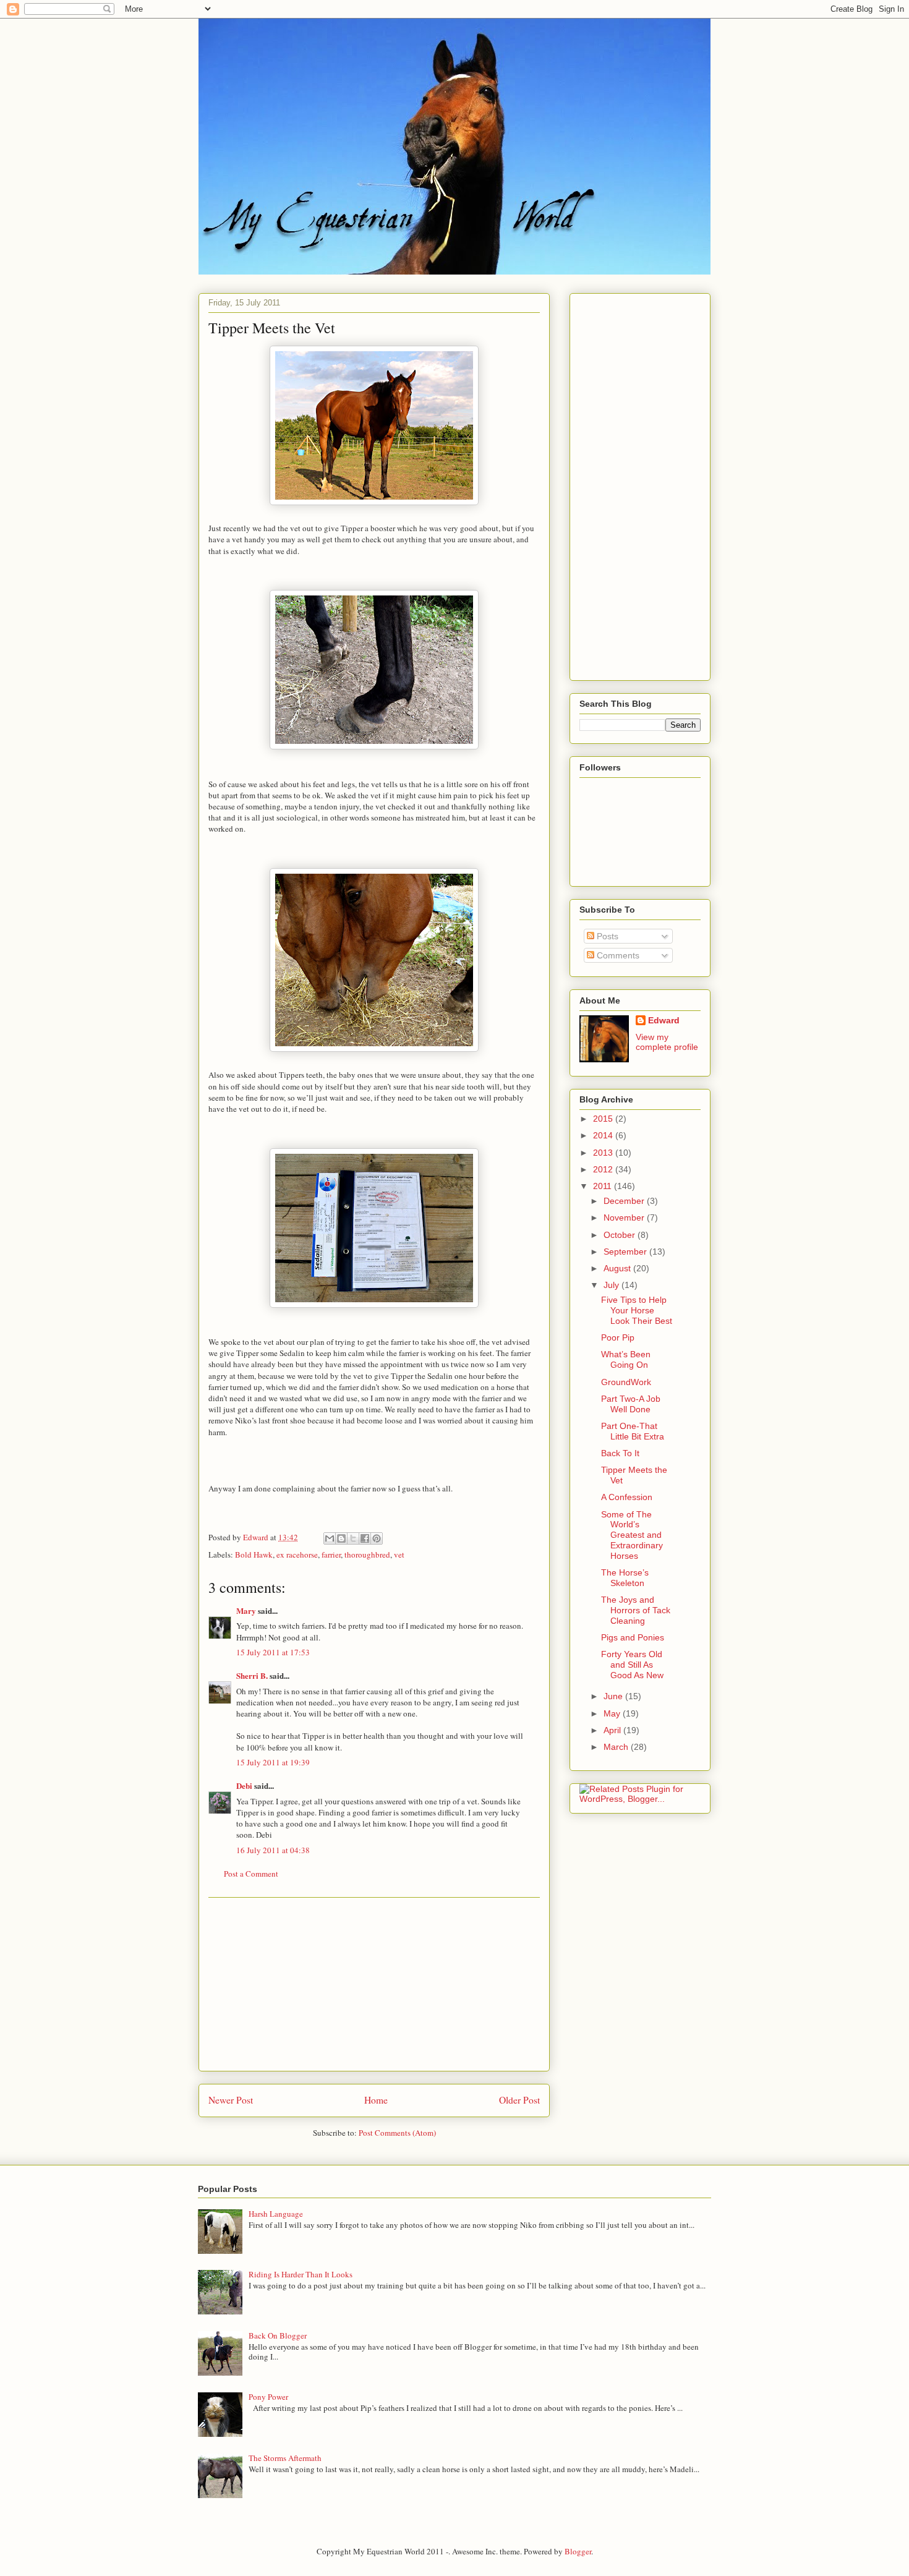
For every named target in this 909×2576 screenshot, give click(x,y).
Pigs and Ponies (633, 1637)
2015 (604, 1119)
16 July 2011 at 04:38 (273, 1850)
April (613, 1730)
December (625, 1201)
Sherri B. (252, 1675)
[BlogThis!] (341, 1538)
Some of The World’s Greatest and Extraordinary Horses (632, 1535)
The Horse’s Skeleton (625, 1578)
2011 (604, 1186)
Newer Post (231, 2100)
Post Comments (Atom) (397, 2133)
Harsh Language (276, 2214)
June (614, 1696)
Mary (246, 1610)
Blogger (578, 2551)
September (626, 1252)
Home (376, 2100)
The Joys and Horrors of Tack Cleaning (636, 1610)
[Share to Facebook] (365, 1538)
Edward (664, 1020)
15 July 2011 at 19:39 (273, 1762)
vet (399, 1555)
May (613, 1713)
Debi (244, 1785)
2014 (604, 1135)
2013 (604, 1153)
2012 (604, 1169)
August (618, 1268)
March (617, 1747)
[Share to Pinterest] (377, 1538)
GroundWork (626, 1382)
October (621, 1235)
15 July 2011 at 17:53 (273, 1652)
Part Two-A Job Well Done (631, 1404)
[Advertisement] (374, 1984)
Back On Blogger (278, 2335)
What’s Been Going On (626, 1359)
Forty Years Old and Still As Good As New (632, 1665)
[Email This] (330, 1538)
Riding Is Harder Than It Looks (301, 2274)
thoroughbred (367, 1555)
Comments (617, 955)
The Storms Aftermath (285, 2458)
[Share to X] (353, 1538)
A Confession (627, 1497)
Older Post (519, 2100)
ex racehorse (297, 1555)
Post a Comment (251, 1874)
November (625, 1218)
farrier (331, 1555)
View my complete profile (667, 1042)
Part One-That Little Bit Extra (633, 1431)
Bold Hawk (254, 1555)
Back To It (620, 1453)
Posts (606, 936)
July (612, 1285)
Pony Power (268, 2397)
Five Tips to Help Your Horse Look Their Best (637, 1310)
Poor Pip (618, 1337)
